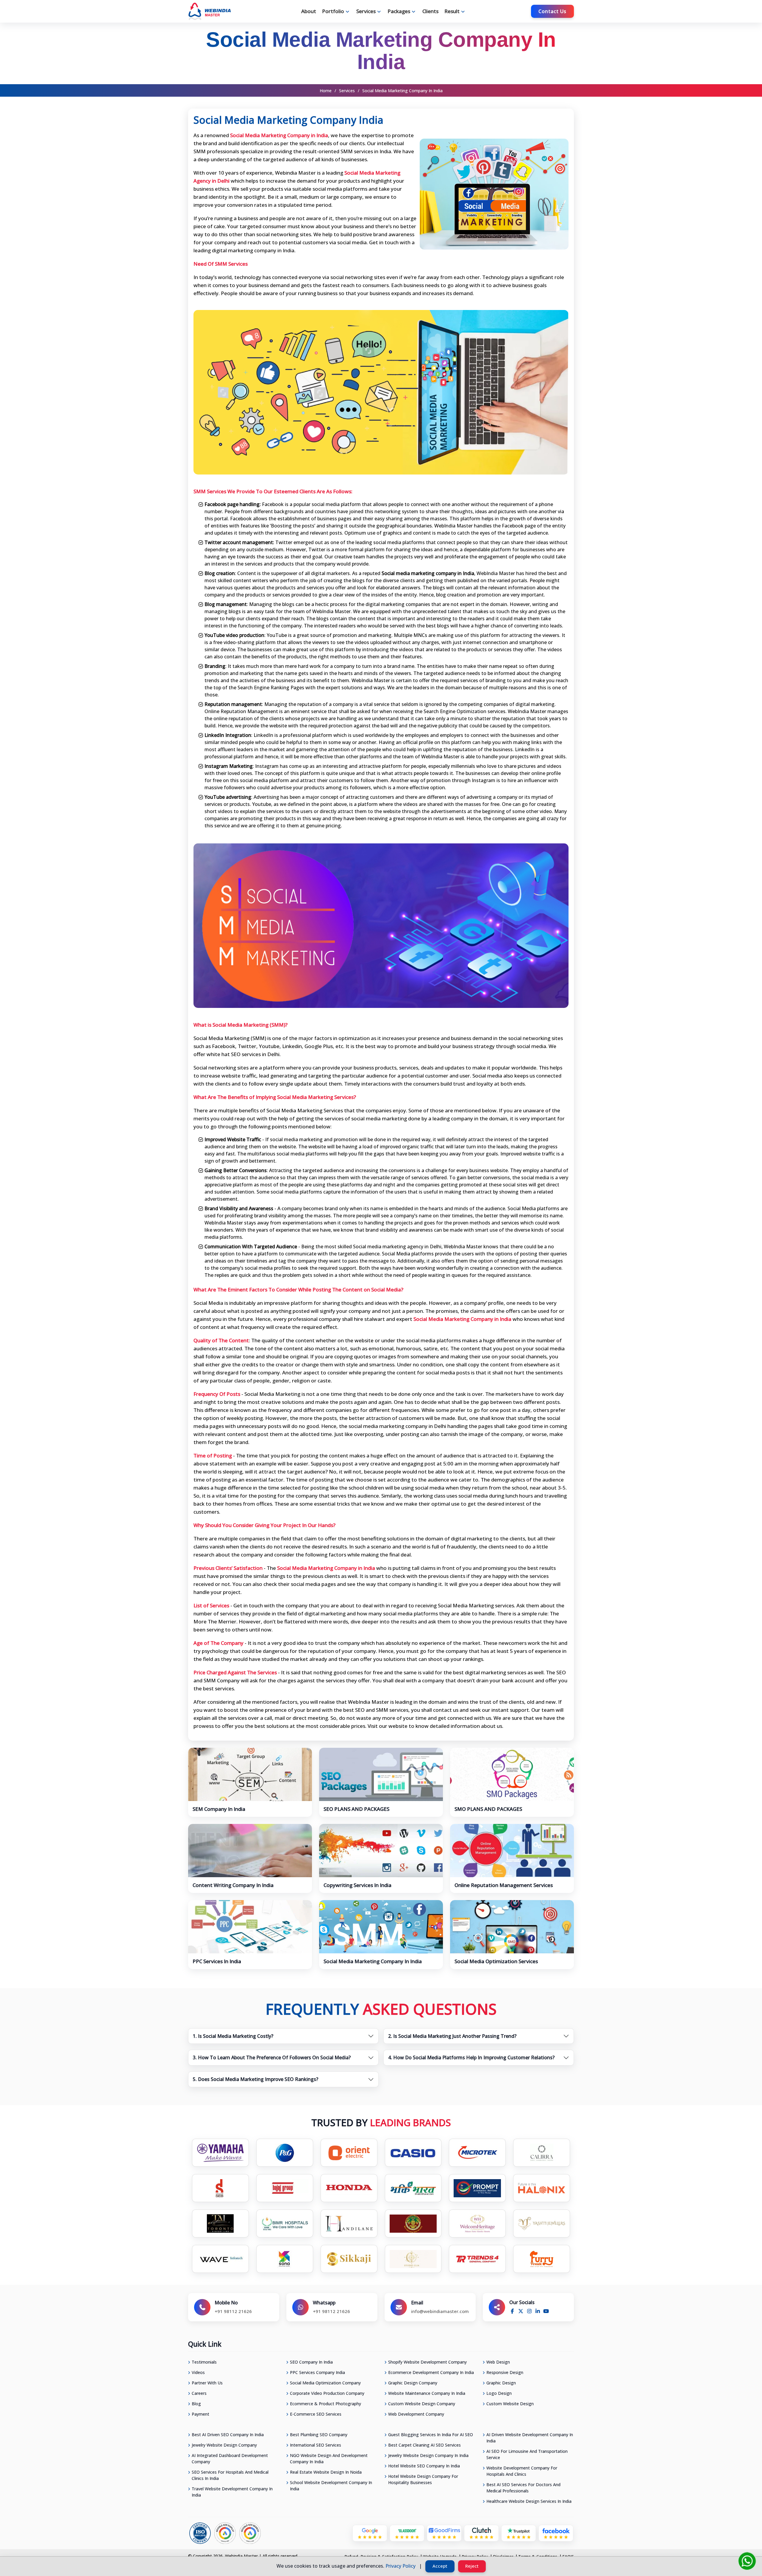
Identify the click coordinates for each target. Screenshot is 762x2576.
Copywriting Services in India (357, 1885)
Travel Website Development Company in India (232, 2492)
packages (399, 11)
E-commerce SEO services (316, 2414)
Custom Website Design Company (422, 2404)
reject (472, 2566)
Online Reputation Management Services (504, 1885)
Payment (200, 2414)
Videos (198, 2372)
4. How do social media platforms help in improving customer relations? (471, 2057)
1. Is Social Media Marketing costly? (233, 2036)
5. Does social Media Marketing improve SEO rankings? (256, 2079)
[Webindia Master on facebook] (556, 2533)
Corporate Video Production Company (327, 2393)
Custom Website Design (510, 2404)
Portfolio (333, 11)
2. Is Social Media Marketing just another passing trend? (452, 2036)
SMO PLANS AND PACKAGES (488, 1809)
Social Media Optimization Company (325, 2383)
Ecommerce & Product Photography (325, 2404)
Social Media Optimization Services (496, 1961)
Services (347, 91)
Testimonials (204, 2362)
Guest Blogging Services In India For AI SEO (431, 2435)
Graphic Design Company (413, 2383)
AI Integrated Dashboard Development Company (230, 2458)
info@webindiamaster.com (440, 2311)
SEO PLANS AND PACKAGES (356, 1809)
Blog (196, 2404)
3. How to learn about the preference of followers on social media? (272, 2057)
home (326, 91)
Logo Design (499, 2393)
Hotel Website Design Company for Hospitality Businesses (423, 2479)
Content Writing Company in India (233, 1885)
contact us (552, 11)
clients (430, 11)
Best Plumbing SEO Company (319, 2435)
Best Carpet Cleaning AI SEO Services (424, 2445)
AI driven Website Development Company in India (530, 2438)
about (309, 11)
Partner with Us (207, 2383)
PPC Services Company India (317, 2372)
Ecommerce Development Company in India (431, 2372)
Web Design (498, 2362)
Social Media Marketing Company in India (373, 1961)
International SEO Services (316, 2445)
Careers (199, 2393)
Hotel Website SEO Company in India (424, 2466)
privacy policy (400, 2566)
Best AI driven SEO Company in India (228, 2435)
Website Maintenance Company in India (427, 2393)
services (366, 11)
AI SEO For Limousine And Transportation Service (527, 2454)
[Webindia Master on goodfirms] (444, 2533)
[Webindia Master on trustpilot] (519, 2533)
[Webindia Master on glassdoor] (407, 2533)
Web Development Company (416, 2414)
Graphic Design (501, 2383)
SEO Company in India (311, 2362)
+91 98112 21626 (233, 2311)
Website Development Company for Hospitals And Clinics (522, 2471)
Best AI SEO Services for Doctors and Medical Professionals (523, 2488)
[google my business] (370, 2533)
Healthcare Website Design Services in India (529, 2501)
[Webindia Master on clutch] (481, 2533)
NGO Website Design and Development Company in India (329, 2458)
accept (440, 2566)
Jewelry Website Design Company (224, 2445)
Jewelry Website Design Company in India (428, 2455)
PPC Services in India (217, 1961)
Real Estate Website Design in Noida (326, 2472)
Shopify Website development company (427, 2362)
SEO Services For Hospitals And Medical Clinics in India (230, 2475)
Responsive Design (505, 2372)
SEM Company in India (219, 1809)
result (452, 11)
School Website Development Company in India (331, 2486)
